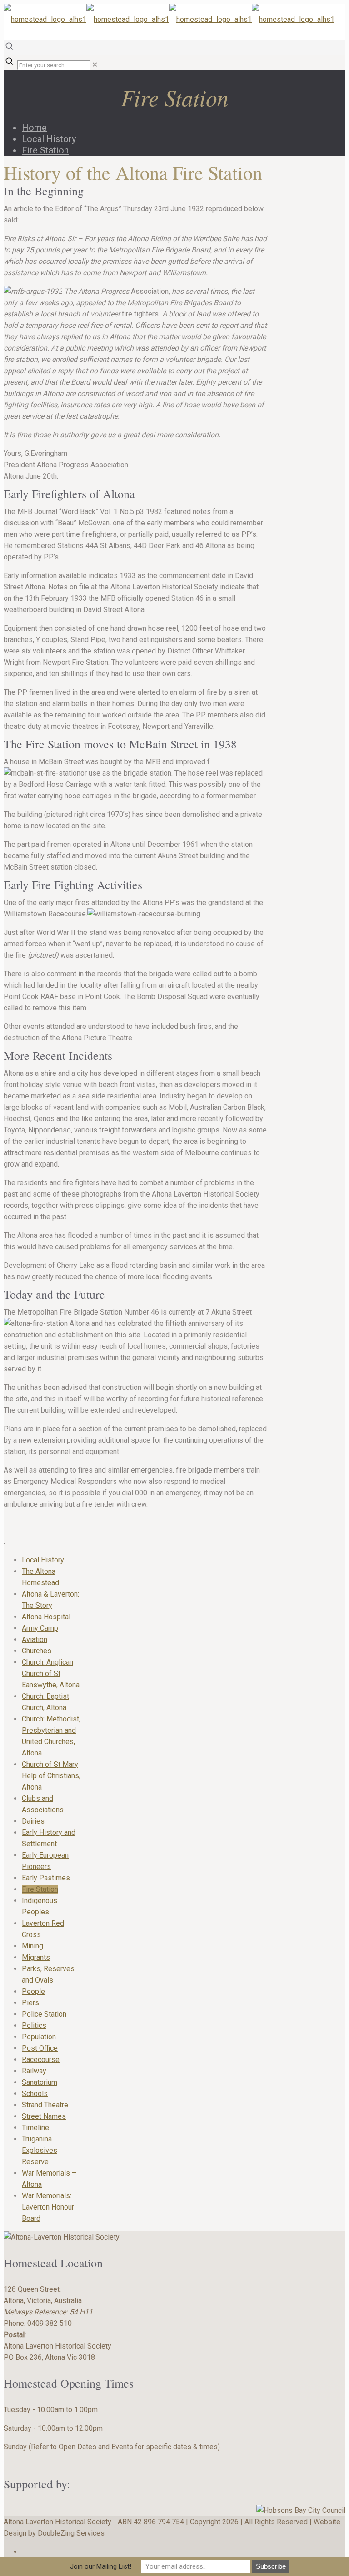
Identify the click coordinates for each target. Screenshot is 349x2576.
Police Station (44, 2014)
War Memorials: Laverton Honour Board (48, 2207)
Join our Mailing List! (101, 2566)
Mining (32, 1946)
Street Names (44, 2116)
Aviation (35, 1639)
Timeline (35, 2128)
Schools (35, 2094)
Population (39, 2037)
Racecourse (41, 2059)
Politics (34, 2025)
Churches (37, 1651)
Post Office (40, 2048)
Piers (30, 2003)
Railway (34, 2071)
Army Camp (40, 1628)
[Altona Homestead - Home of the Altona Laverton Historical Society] (169, 19)
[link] (95, 65)
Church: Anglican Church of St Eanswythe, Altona (51, 1674)
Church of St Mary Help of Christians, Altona (51, 1776)
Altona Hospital (46, 1617)
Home (34, 128)
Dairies (33, 1821)
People (33, 1991)
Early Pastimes (46, 1878)
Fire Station (45, 150)
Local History (49, 139)
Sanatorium (40, 2082)
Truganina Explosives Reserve (40, 2150)
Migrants (36, 1957)
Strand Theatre (45, 2105)
